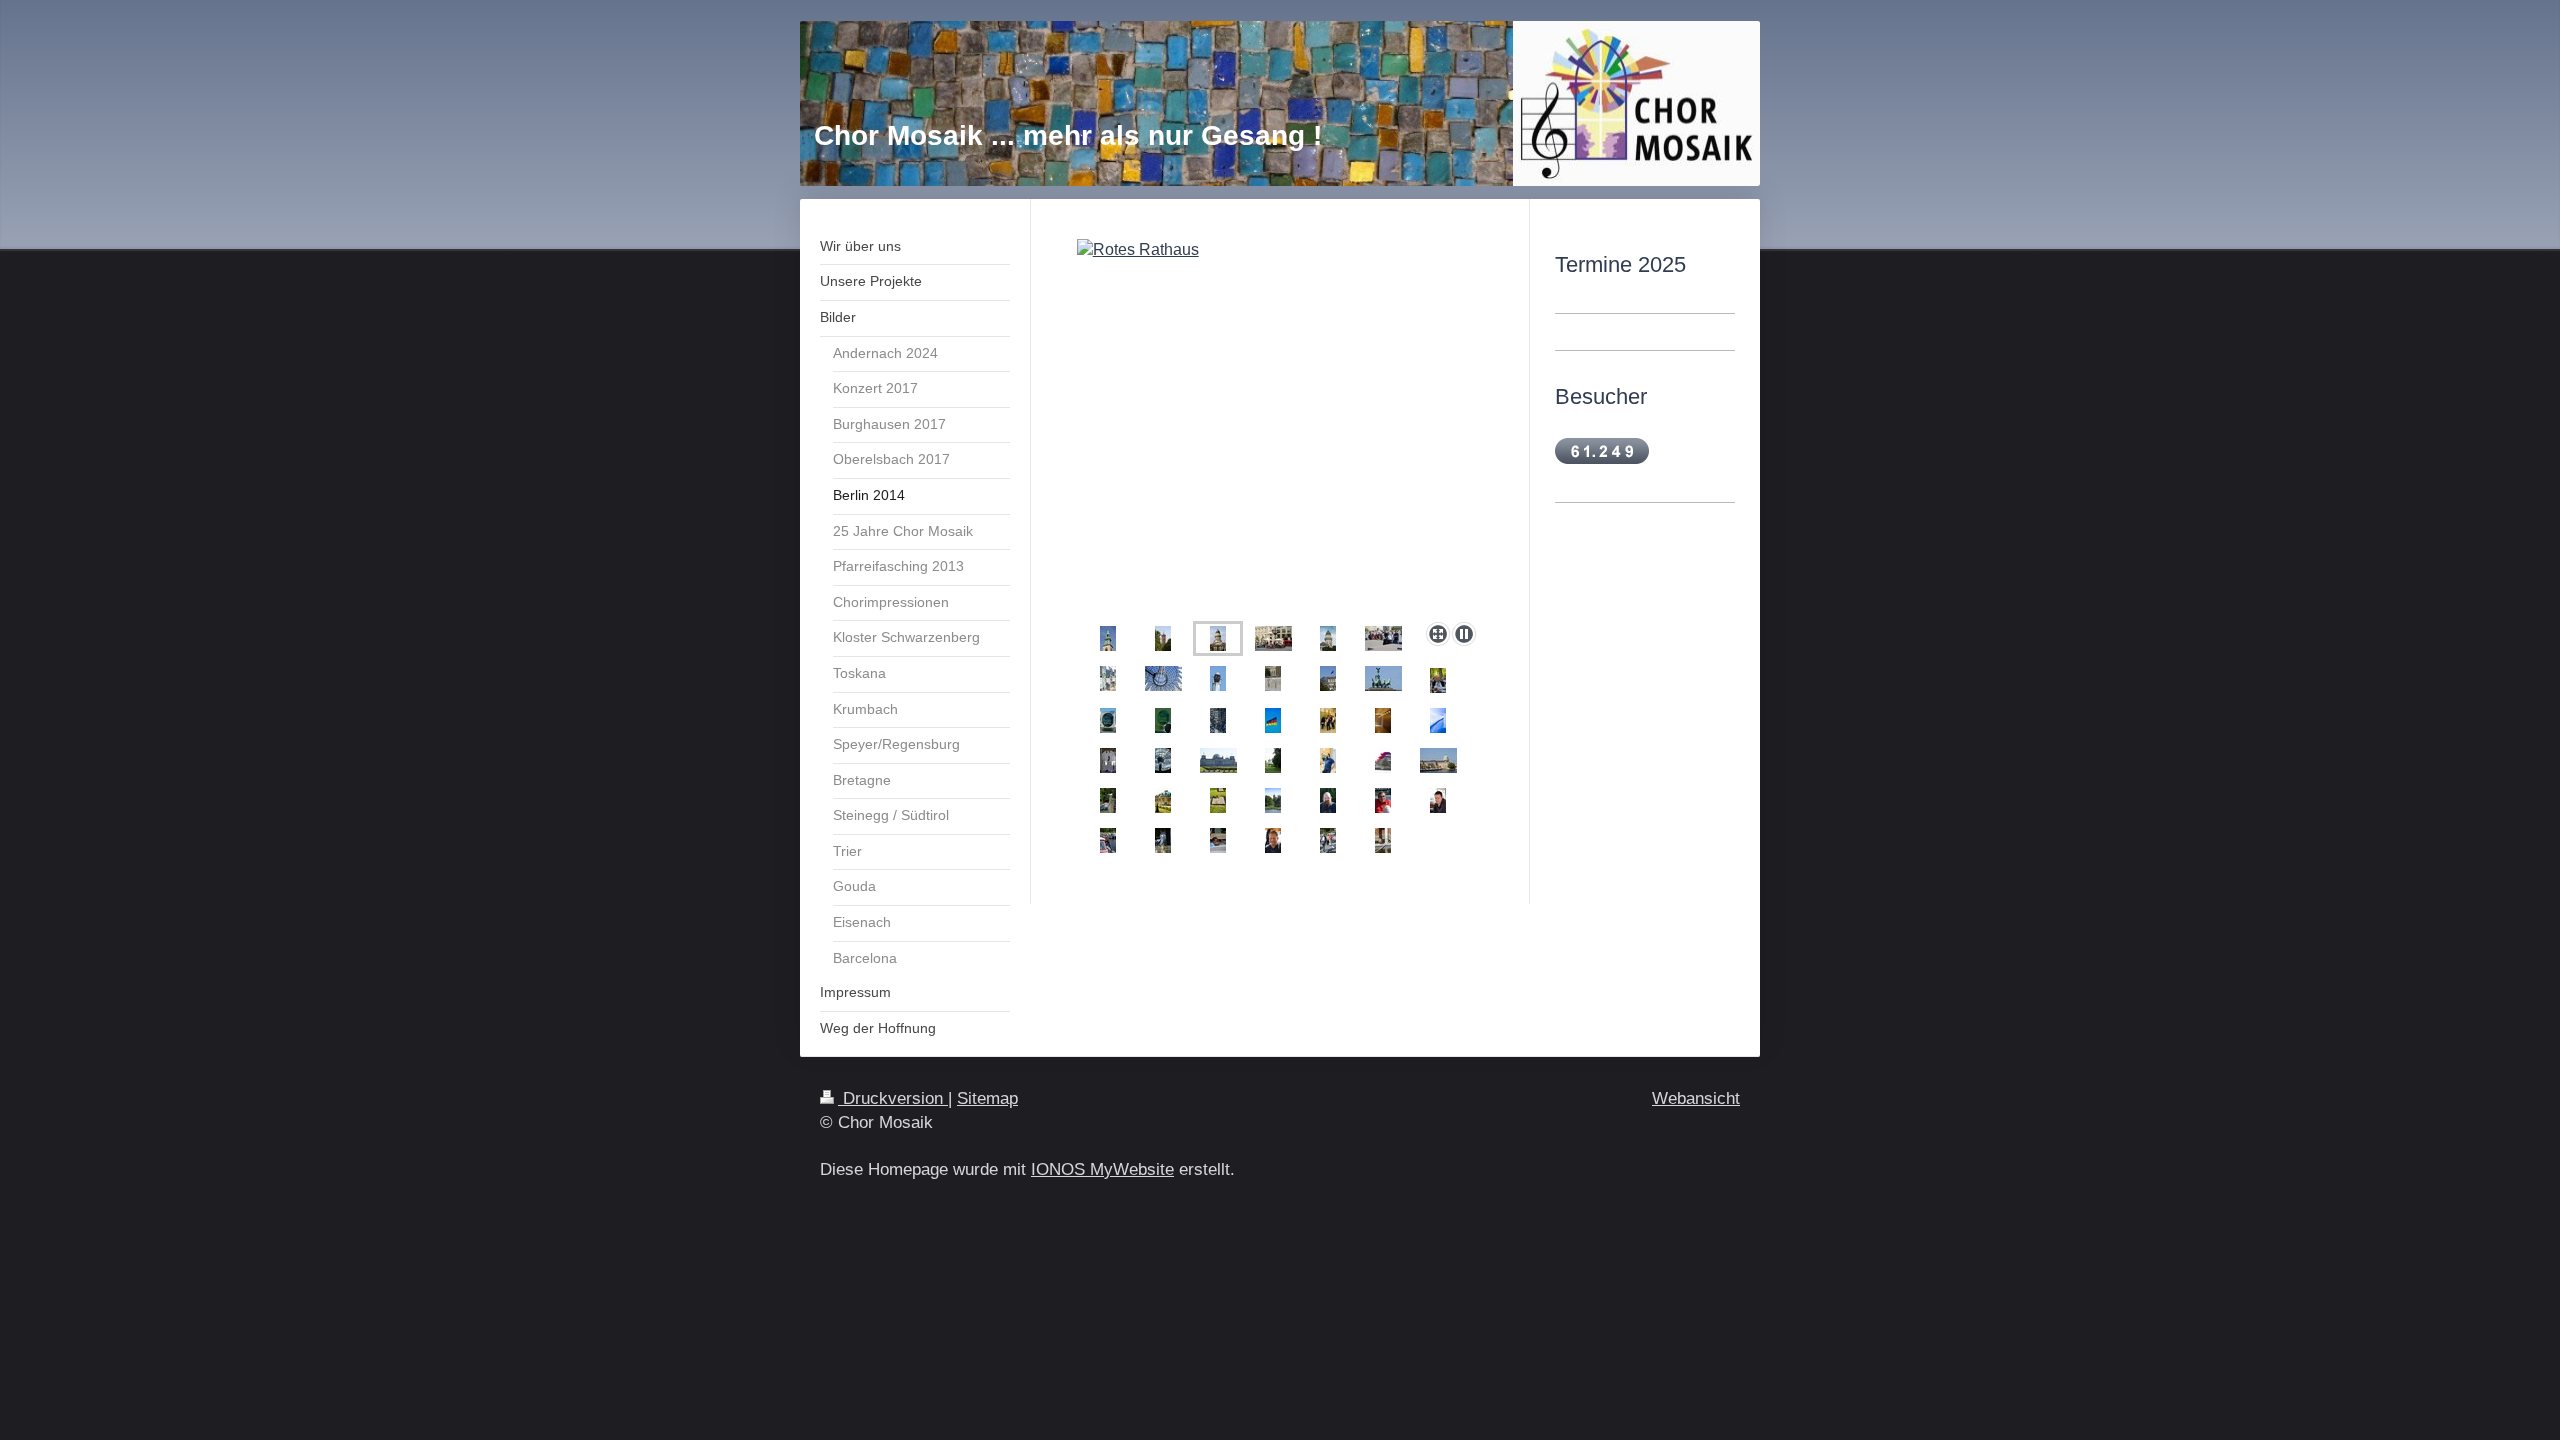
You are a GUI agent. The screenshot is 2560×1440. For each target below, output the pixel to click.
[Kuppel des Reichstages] (1218, 720)
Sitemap (987, 1098)
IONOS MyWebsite (1102, 1169)
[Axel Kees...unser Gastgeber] (1273, 840)
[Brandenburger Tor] (1383, 678)
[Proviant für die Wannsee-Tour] (1328, 840)
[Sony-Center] (1163, 678)
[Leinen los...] (1108, 840)
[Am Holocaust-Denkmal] (1383, 638)
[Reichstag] (1218, 760)
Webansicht (1696, 1098)
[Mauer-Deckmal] (1273, 678)
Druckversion (893, 1098)
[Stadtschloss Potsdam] (1438, 760)
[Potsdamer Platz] (1218, 678)
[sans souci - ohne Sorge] (1163, 800)
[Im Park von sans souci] (1273, 760)
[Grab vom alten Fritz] (1218, 800)
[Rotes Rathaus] (1163, 638)
